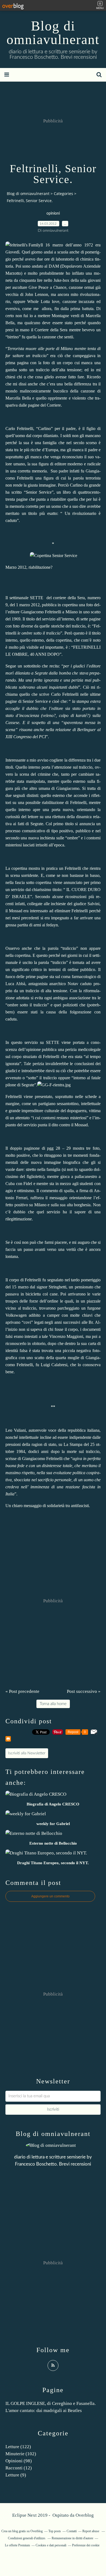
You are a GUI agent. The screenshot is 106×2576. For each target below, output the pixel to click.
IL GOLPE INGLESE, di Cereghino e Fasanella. (51, 2403)
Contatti (72, 2531)
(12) (19, 2468)
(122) (18, 2447)
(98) (19, 2461)
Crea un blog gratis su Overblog (22, 2531)
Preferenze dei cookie (86, 2545)
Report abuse (91, 2531)
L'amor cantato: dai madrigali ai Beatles (44, 2410)
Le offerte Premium (17, 2545)
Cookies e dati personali (51, 2545)
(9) (16, 2475)
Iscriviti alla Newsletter (27, 1753)
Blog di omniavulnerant (53, 33)
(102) (21, 2454)
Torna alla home (53, 1704)
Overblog (85, 2515)
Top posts (55, 2531)
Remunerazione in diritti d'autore (72, 2538)
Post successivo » (84, 1691)
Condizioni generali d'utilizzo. (27, 2538)
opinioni (53, 214)
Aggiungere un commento (50, 1896)
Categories (63, 194)
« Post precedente (22, 1691)
